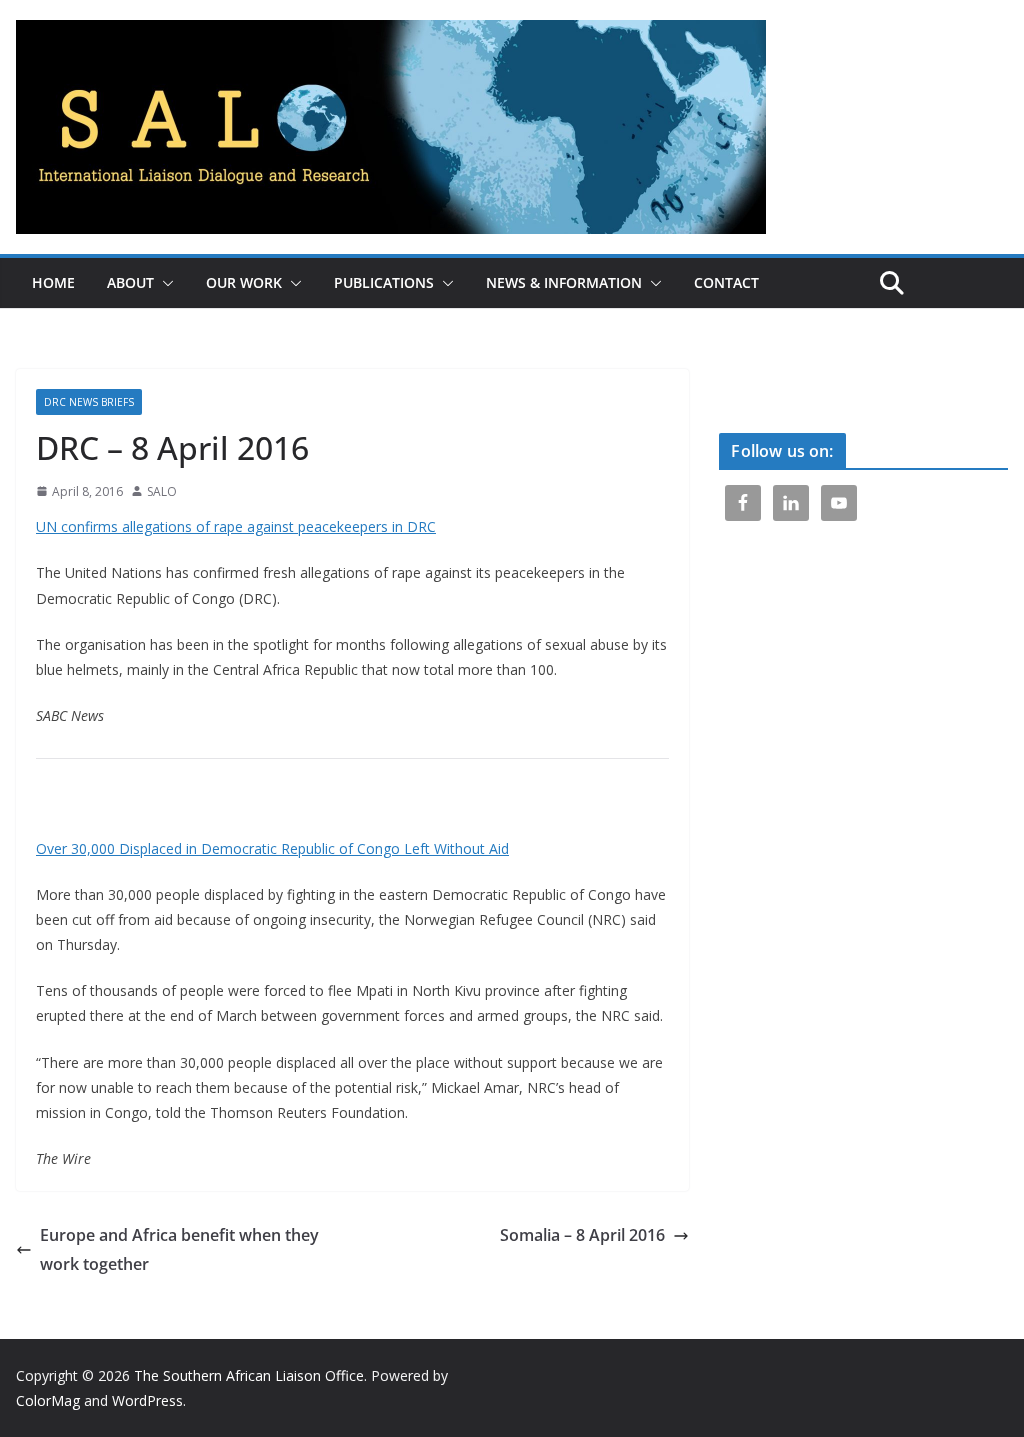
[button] (164, 283)
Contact (726, 282)
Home (53, 282)
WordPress (147, 1400)
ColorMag (48, 1400)
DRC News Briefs (89, 402)
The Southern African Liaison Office (249, 1375)
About (130, 282)
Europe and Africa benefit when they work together (179, 1249)
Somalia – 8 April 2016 (582, 1235)
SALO (162, 491)
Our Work (244, 282)
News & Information (564, 282)
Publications (384, 282)
